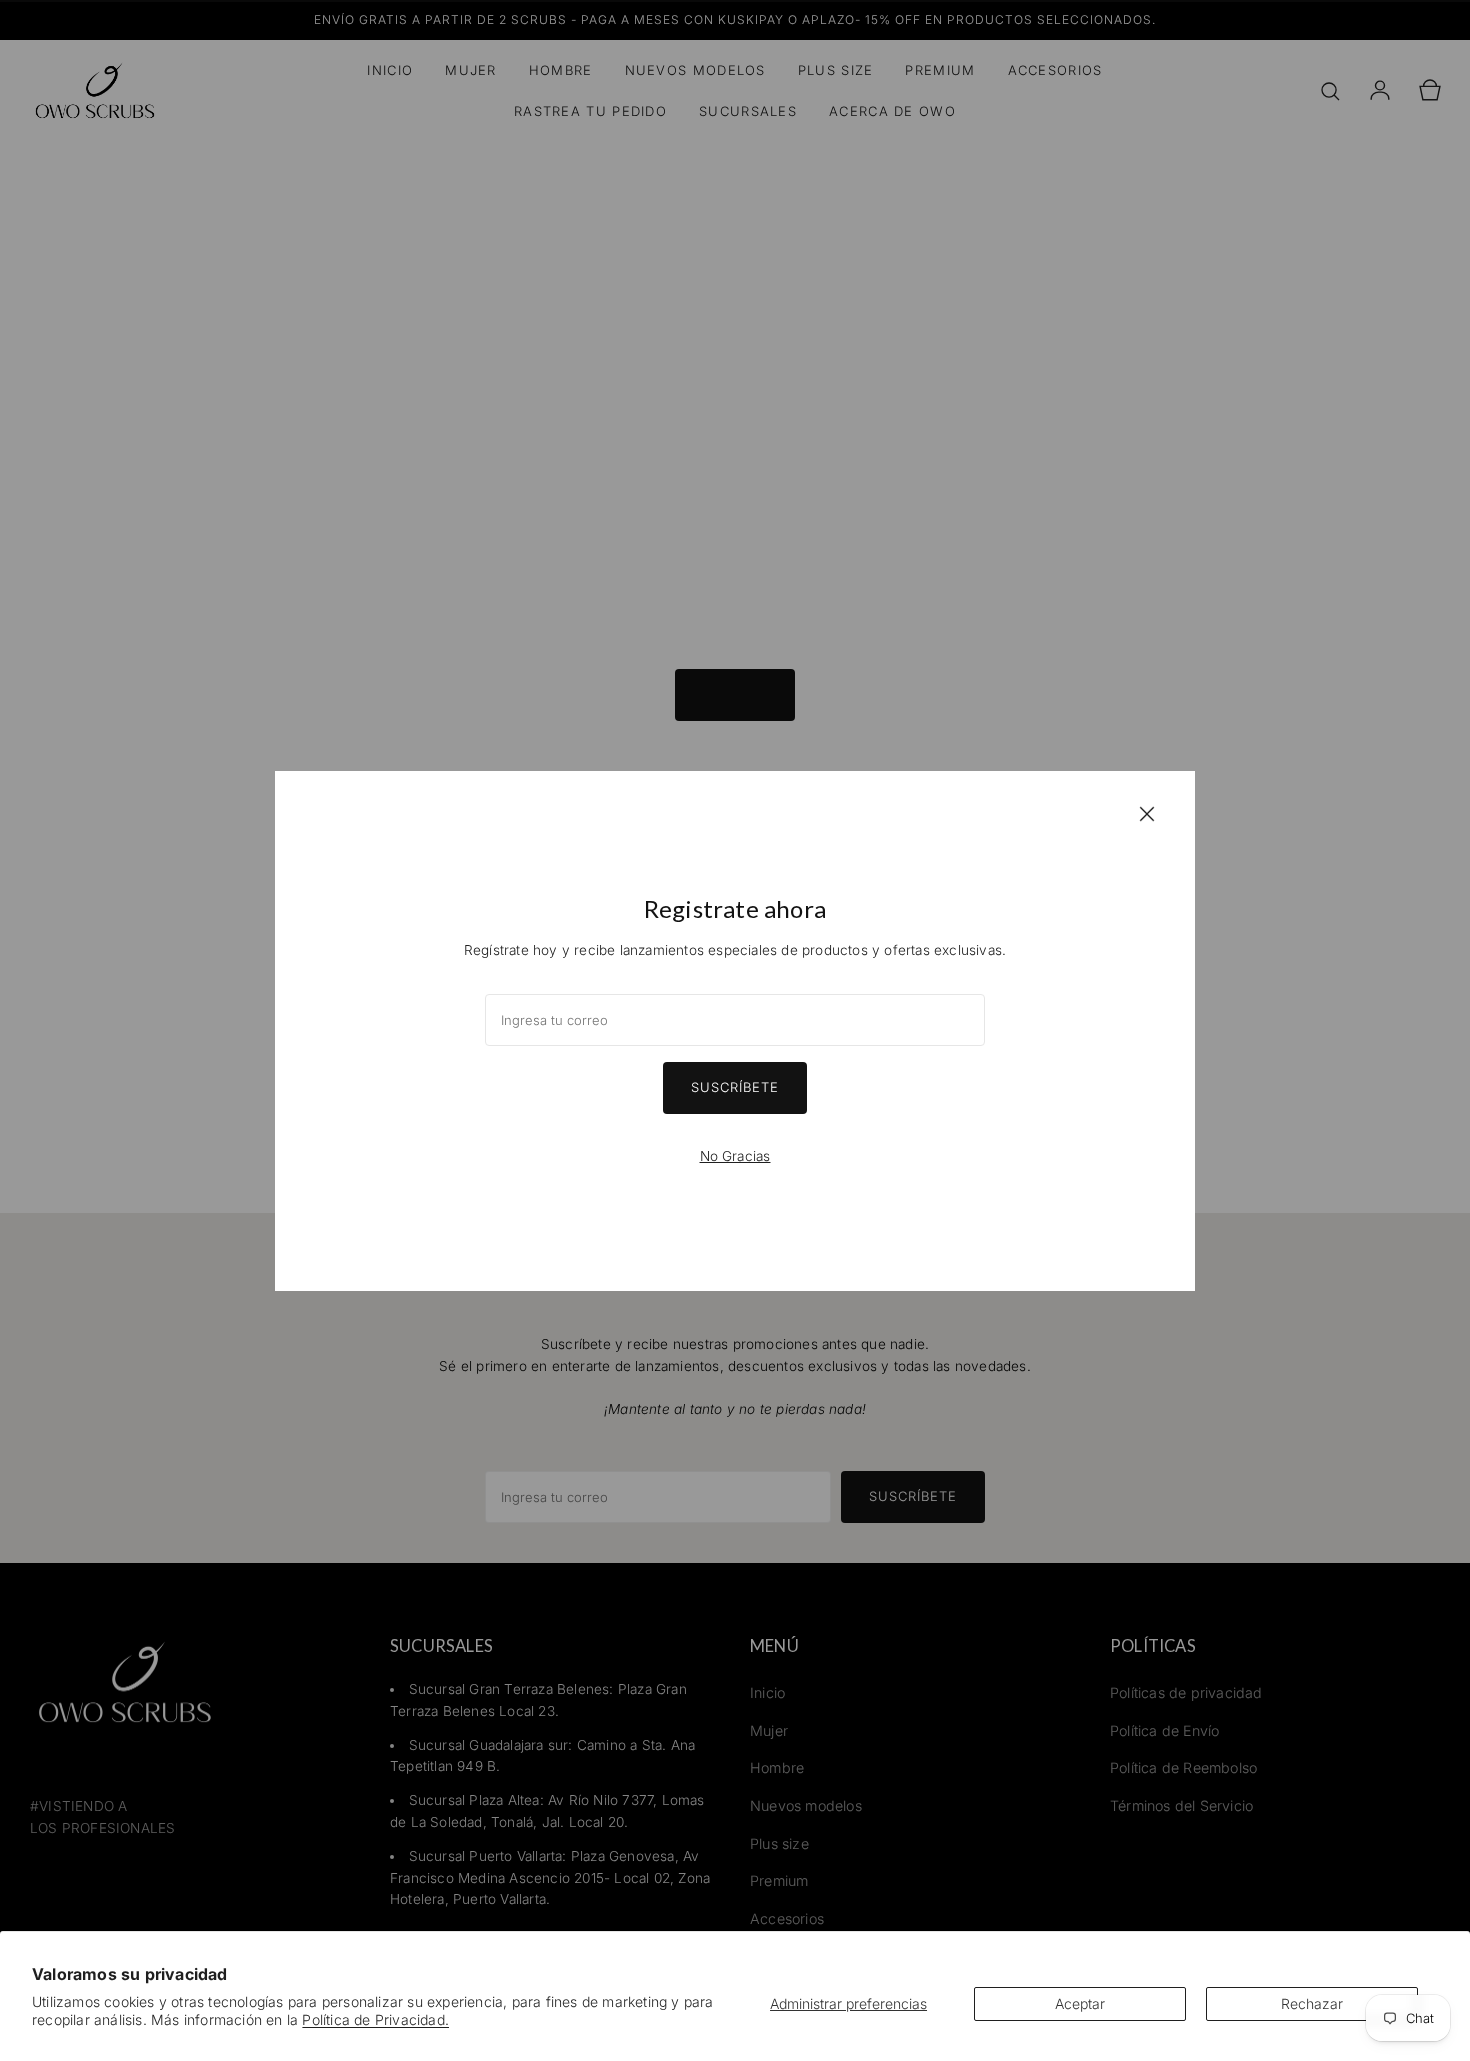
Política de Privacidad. (375, 2019)
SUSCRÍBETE (735, 1087)
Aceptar (1080, 2003)
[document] (735, 1031)
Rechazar (1312, 2003)
